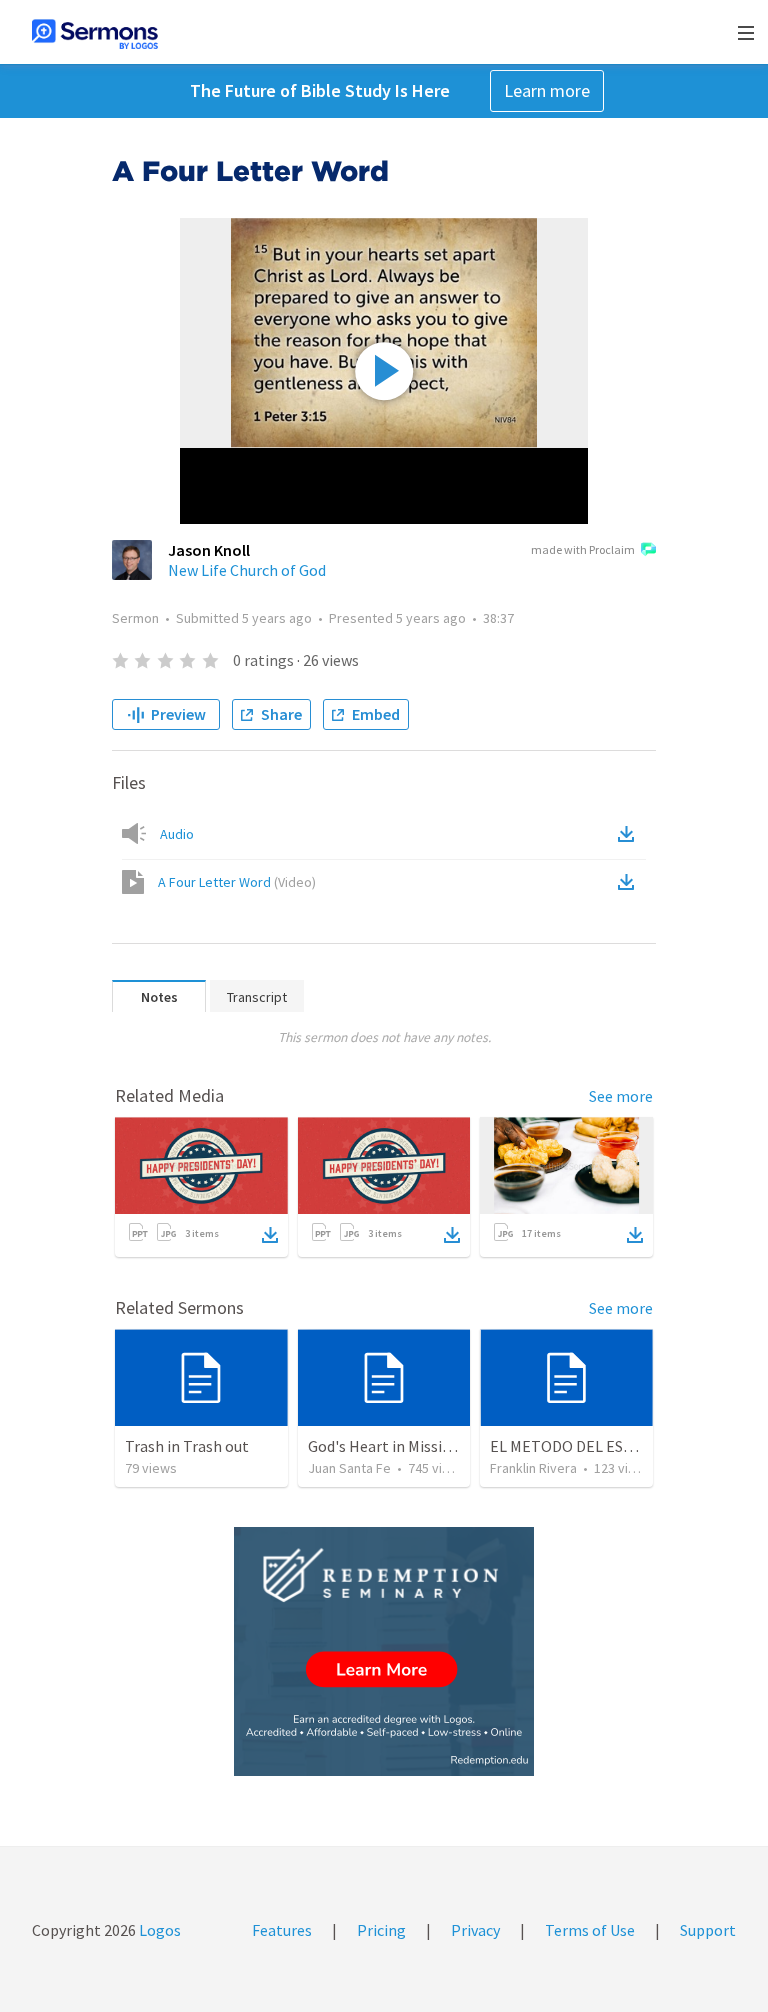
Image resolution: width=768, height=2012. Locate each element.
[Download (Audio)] (630, 834)
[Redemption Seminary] (384, 1651)
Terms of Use (590, 1930)
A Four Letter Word (237, 882)
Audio (177, 834)
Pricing (381, 1930)
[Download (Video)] (630, 882)
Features (282, 1930)
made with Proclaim (583, 549)
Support (708, 1930)
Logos (158, 1930)
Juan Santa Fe (349, 1468)
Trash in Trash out (187, 1446)
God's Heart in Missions (387, 1446)
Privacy (475, 1930)
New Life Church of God (247, 570)
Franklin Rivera (533, 1468)
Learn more (547, 90)
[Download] (270, 1235)
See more (621, 1096)
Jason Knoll (209, 550)
